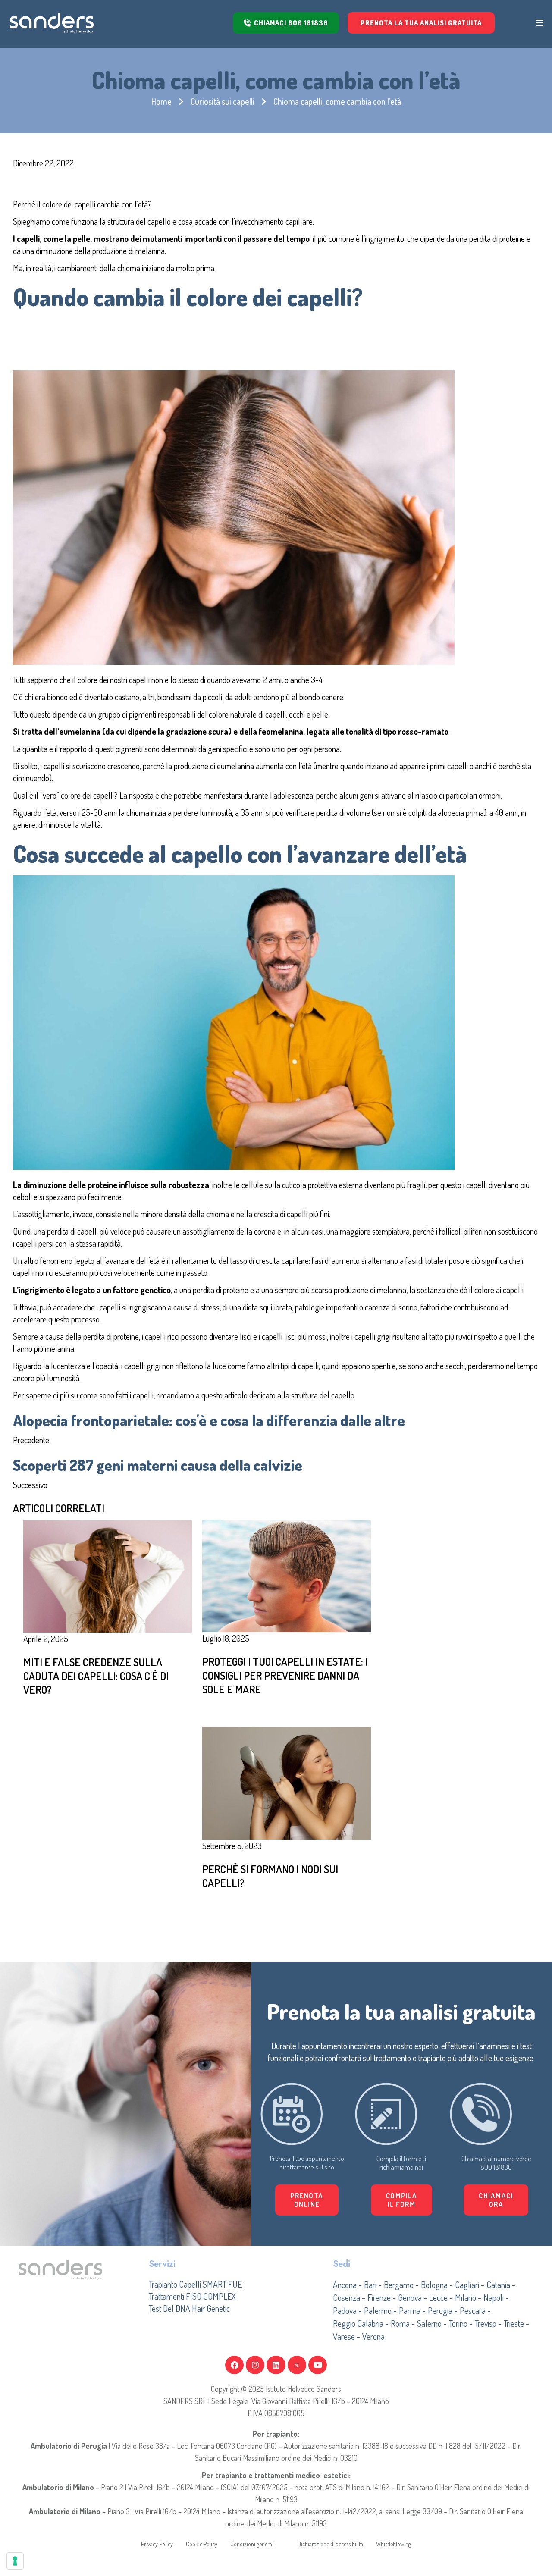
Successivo (30, 1485)
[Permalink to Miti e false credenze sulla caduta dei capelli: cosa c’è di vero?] (107, 1575)
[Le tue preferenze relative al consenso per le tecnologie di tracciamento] (15, 2561)
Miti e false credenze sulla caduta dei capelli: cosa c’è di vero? (96, 1676)
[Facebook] (234, 2365)
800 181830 (496, 2167)
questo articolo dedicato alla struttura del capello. (279, 1395)
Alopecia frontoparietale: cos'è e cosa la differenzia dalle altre (209, 1420)
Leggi (237, 1714)
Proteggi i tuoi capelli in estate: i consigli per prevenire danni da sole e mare (285, 1675)
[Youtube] (318, 2365)
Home (162, 101)
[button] (402, 2200)
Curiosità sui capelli (223, 101)
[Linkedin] (276, 2365)
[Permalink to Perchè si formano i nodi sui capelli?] (286, 1782)
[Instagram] (255, 2365)
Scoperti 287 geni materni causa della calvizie (158, 1465)
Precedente (31, 1440)
